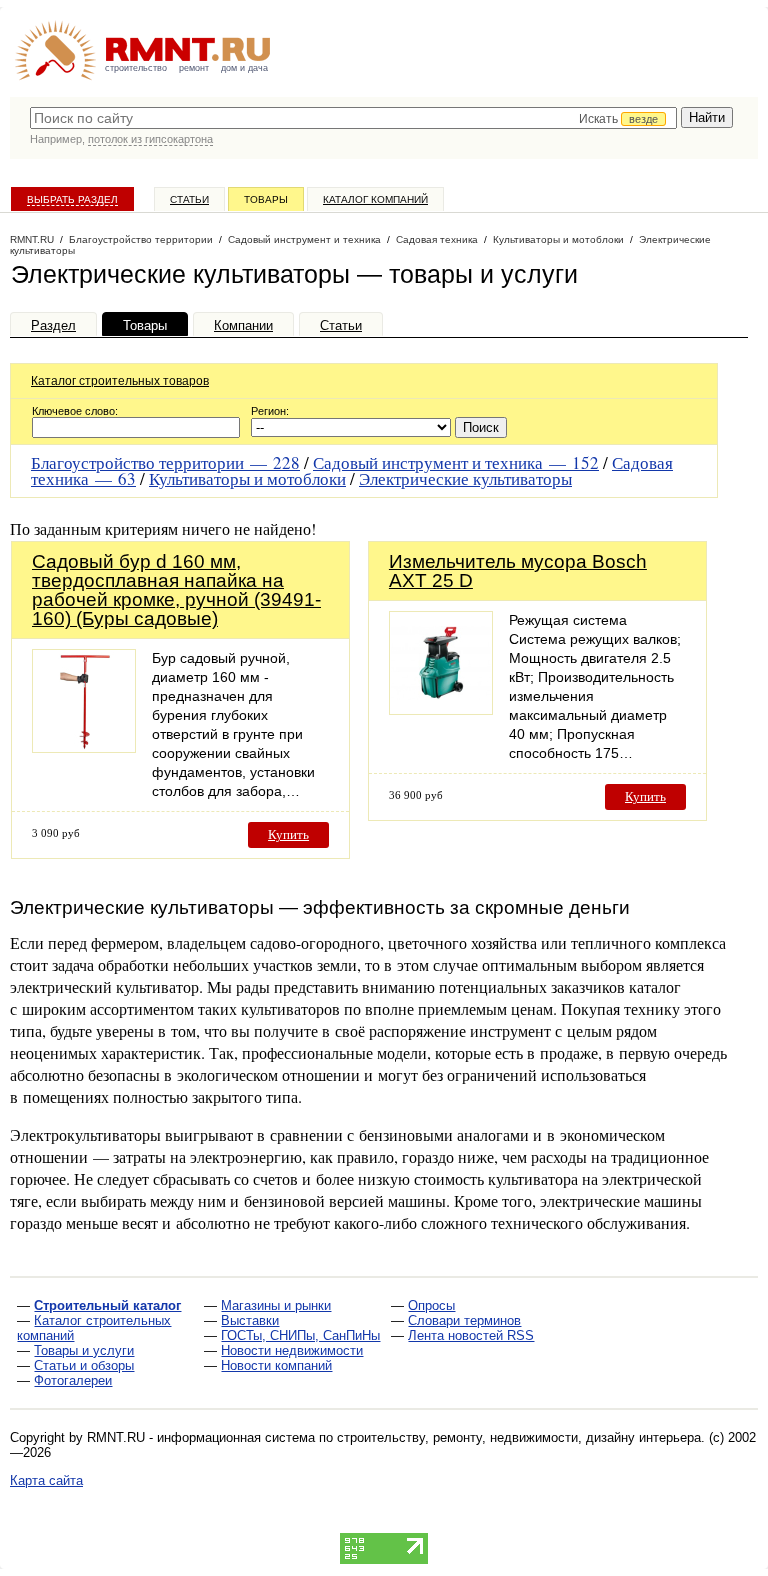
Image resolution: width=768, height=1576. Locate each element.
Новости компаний (276, 1365)
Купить (288, 834)
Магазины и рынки (276, 1305)
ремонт (194, 68)
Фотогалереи (73, 1380)
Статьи (189, 199)
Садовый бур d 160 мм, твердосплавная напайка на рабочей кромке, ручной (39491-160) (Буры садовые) (176, 590)
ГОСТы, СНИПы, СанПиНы (300, 1335)
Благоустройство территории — (165, 462)
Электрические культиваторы (465, 478)
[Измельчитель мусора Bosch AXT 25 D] (441, 709)
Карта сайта (46, 1480)
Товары (266, 199)
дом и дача (244, 68)
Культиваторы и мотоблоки (247, 478)
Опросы (431, 1305)
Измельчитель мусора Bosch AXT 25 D (518, 571)
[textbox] (353, 118)
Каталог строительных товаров (120, 381)
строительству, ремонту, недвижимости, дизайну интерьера (519, 1437)
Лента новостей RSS (471, 1335)
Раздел (53, 325)
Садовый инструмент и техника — (456, 462)
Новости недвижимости (292, 1350)
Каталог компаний (375, 199)
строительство (136, 68)
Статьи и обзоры (84, 1365)
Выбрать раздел (72, 199)
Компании (243, 325)
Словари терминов (464, 1320)
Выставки (250, 1320)
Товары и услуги (84, 1350)
